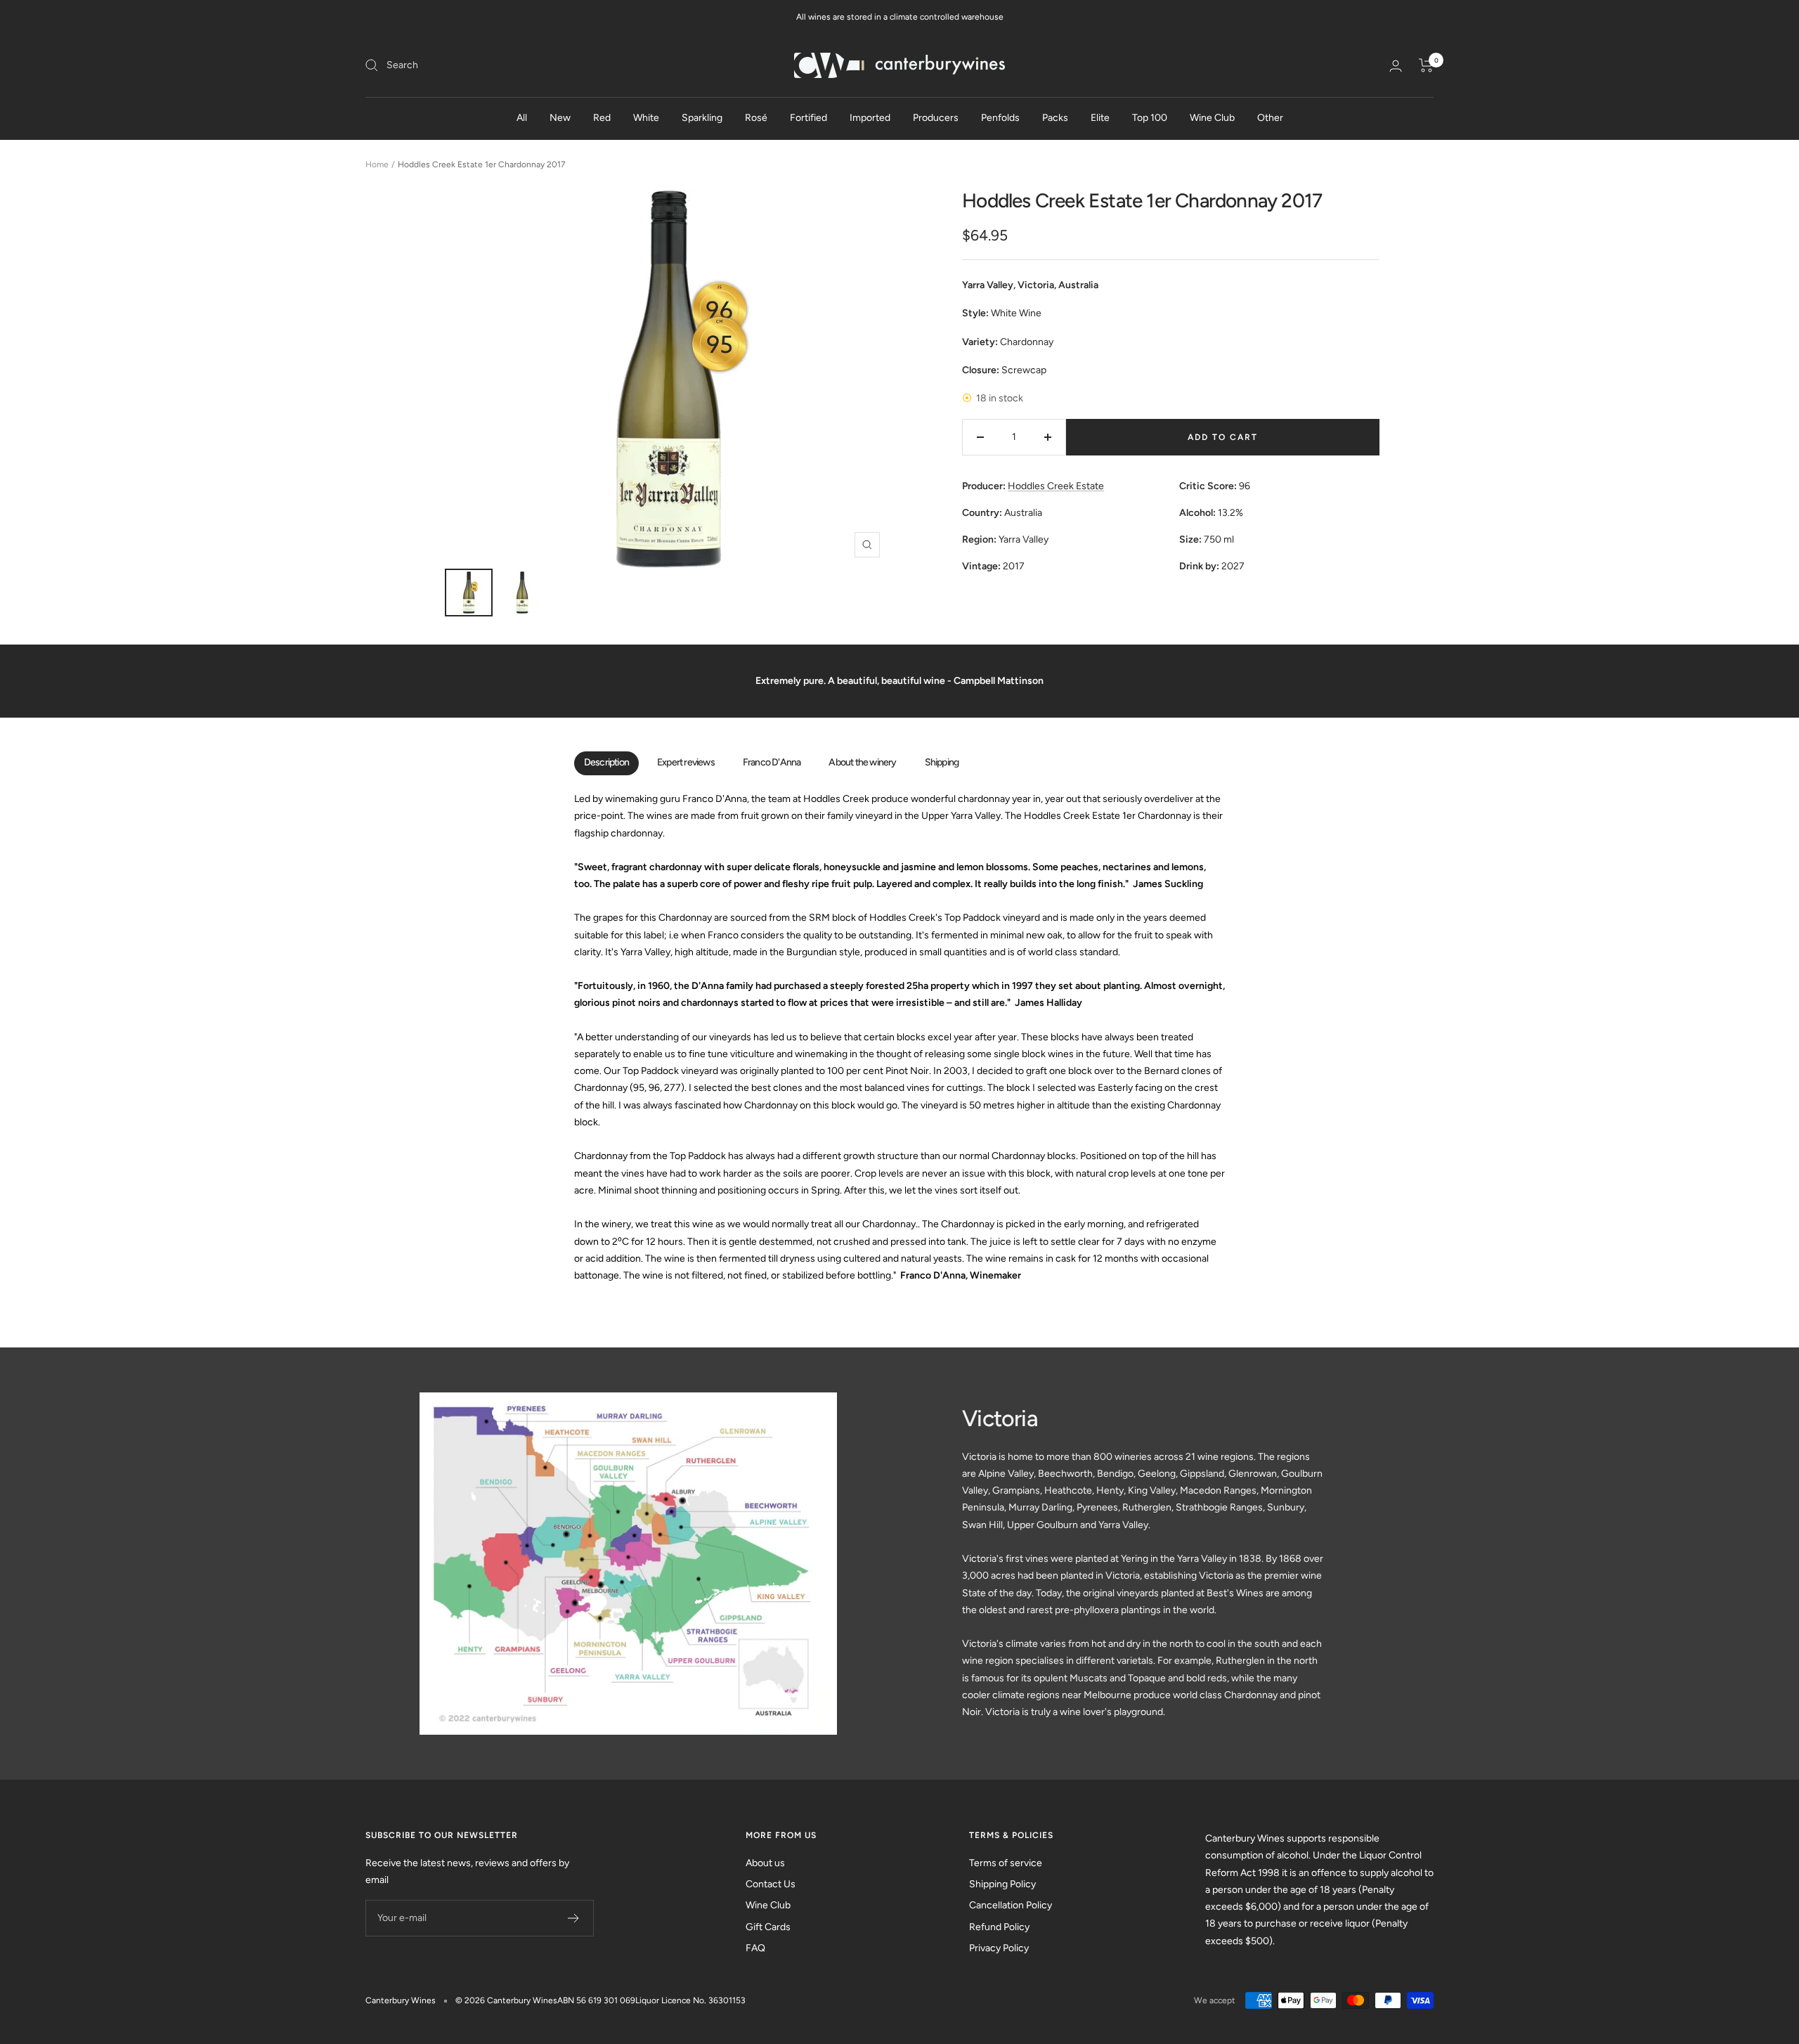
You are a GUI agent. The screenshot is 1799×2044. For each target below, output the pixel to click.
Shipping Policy (1002, 1884)
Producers (936, 118)
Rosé (756, 118)
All (522, 118)
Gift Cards (768, 1927)
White (646, 118)
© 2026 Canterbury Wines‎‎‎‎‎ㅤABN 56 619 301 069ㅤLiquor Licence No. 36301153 (600, 2000)
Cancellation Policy (1011, 1905)
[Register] (574, 1918)
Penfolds (1000, 118)
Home (377, 164)
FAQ (755, 1948)
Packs (1055, 118)
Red (602, 118)
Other (1270, 118)
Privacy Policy (999, 1948)
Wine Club (1212, 118)
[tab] (606, 763)
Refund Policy (999, 1927)
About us (765, 1863)
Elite (1100, 118)
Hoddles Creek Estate (1056, 486)
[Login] (1396, 66)
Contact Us (771, 1884)
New (560, 118)
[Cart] (1426, 65)
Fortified (808, 118)
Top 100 (1150, 118)
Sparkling (702, 118)
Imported (870, 118)
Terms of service (1006, 1863)
